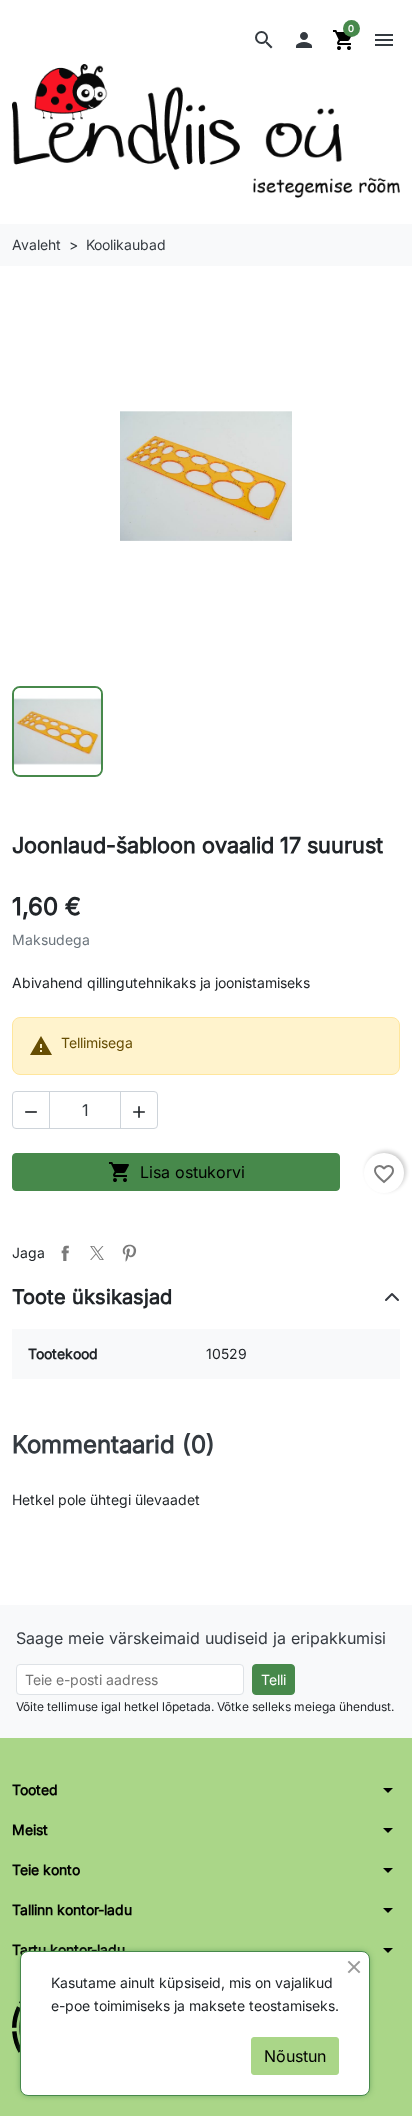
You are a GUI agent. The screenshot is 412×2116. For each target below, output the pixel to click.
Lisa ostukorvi (176, 1172)
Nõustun (295, 2056)
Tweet (97, 1253)
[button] (264, 40)
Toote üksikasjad (92, 1297)
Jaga (65, 1253)
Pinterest (129, 1253)
